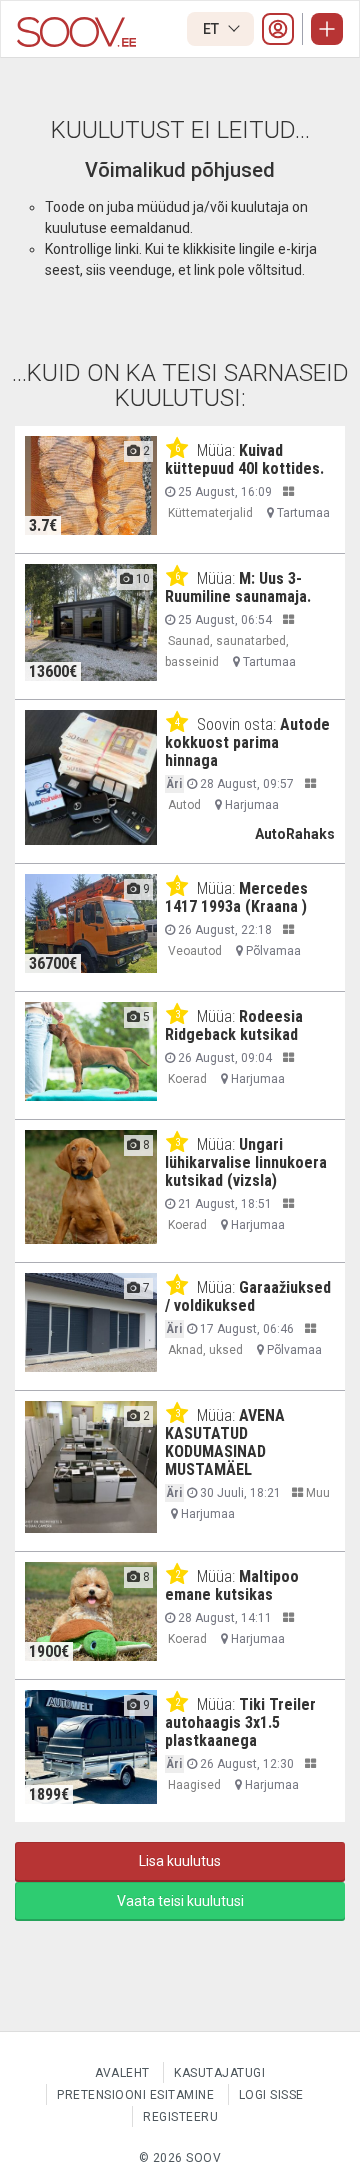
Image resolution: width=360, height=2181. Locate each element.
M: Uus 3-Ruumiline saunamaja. (238, 587)
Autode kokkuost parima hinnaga (247, 742)
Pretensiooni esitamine (135, 2095)
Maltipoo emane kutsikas (232, 1585)
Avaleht (122, 2073)
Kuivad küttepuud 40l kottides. (244, 459)
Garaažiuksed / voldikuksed (248, 1296)
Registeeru (180, 2117)
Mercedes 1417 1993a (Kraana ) (236, 897)
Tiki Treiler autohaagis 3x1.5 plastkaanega (240, 1722)
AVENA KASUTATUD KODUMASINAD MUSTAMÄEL (225, 1442)
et (212, 29)
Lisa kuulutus (180, 1861)
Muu (316, 1493)
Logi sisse (271, 2095)
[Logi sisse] (278, 29)
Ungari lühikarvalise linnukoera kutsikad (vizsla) (246, 1162)
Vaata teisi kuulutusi (180, 1901)
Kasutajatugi (219, 2073)
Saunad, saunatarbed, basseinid (227, 651)
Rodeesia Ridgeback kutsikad (234, 1025)
